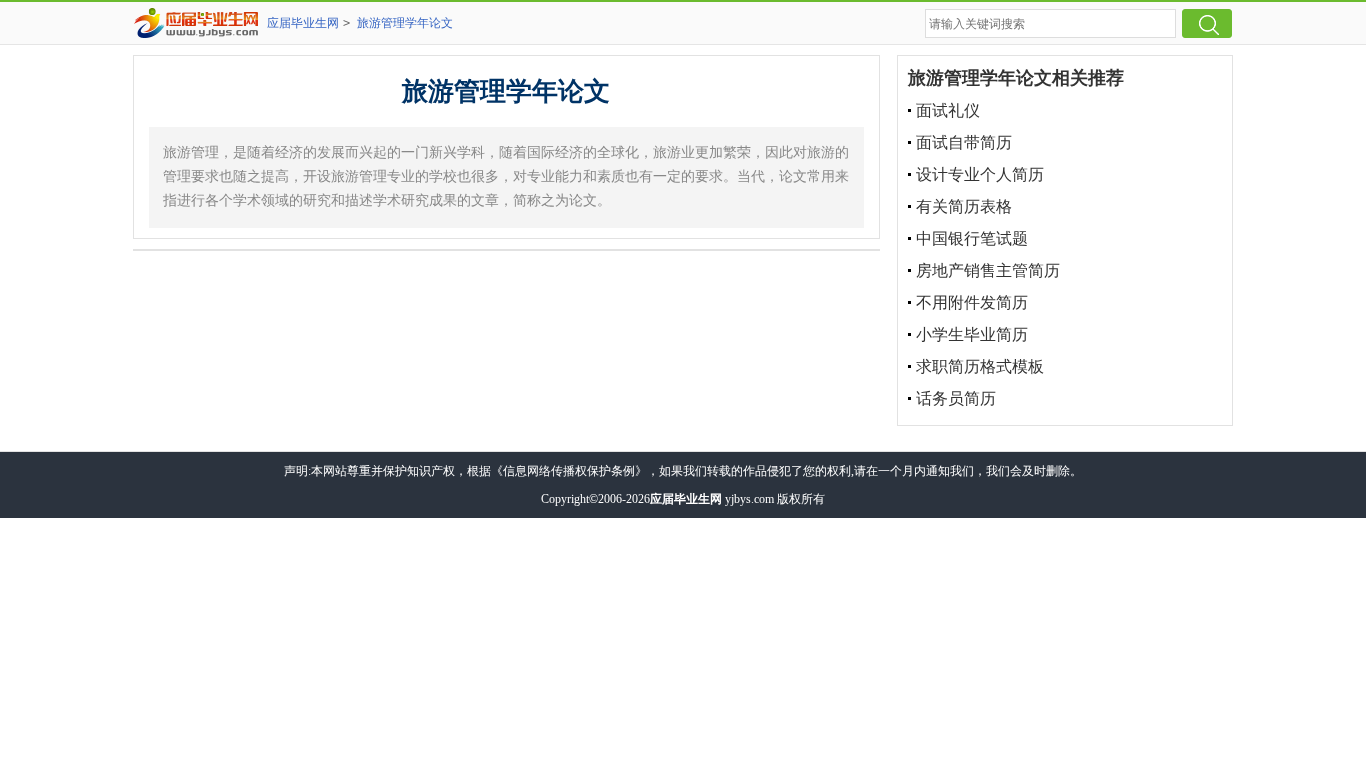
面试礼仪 (948, 110)
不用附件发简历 (972, 302)
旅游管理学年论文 (405, 23)
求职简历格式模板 (980, 366)
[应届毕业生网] (200, 23)
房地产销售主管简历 (988, 270)
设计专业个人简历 (980, 174)
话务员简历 (956, 398)
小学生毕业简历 (972, 334)
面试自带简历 (964, 142)
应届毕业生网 (303, 23)
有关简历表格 (964, 206)
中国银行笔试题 (972, 238)
